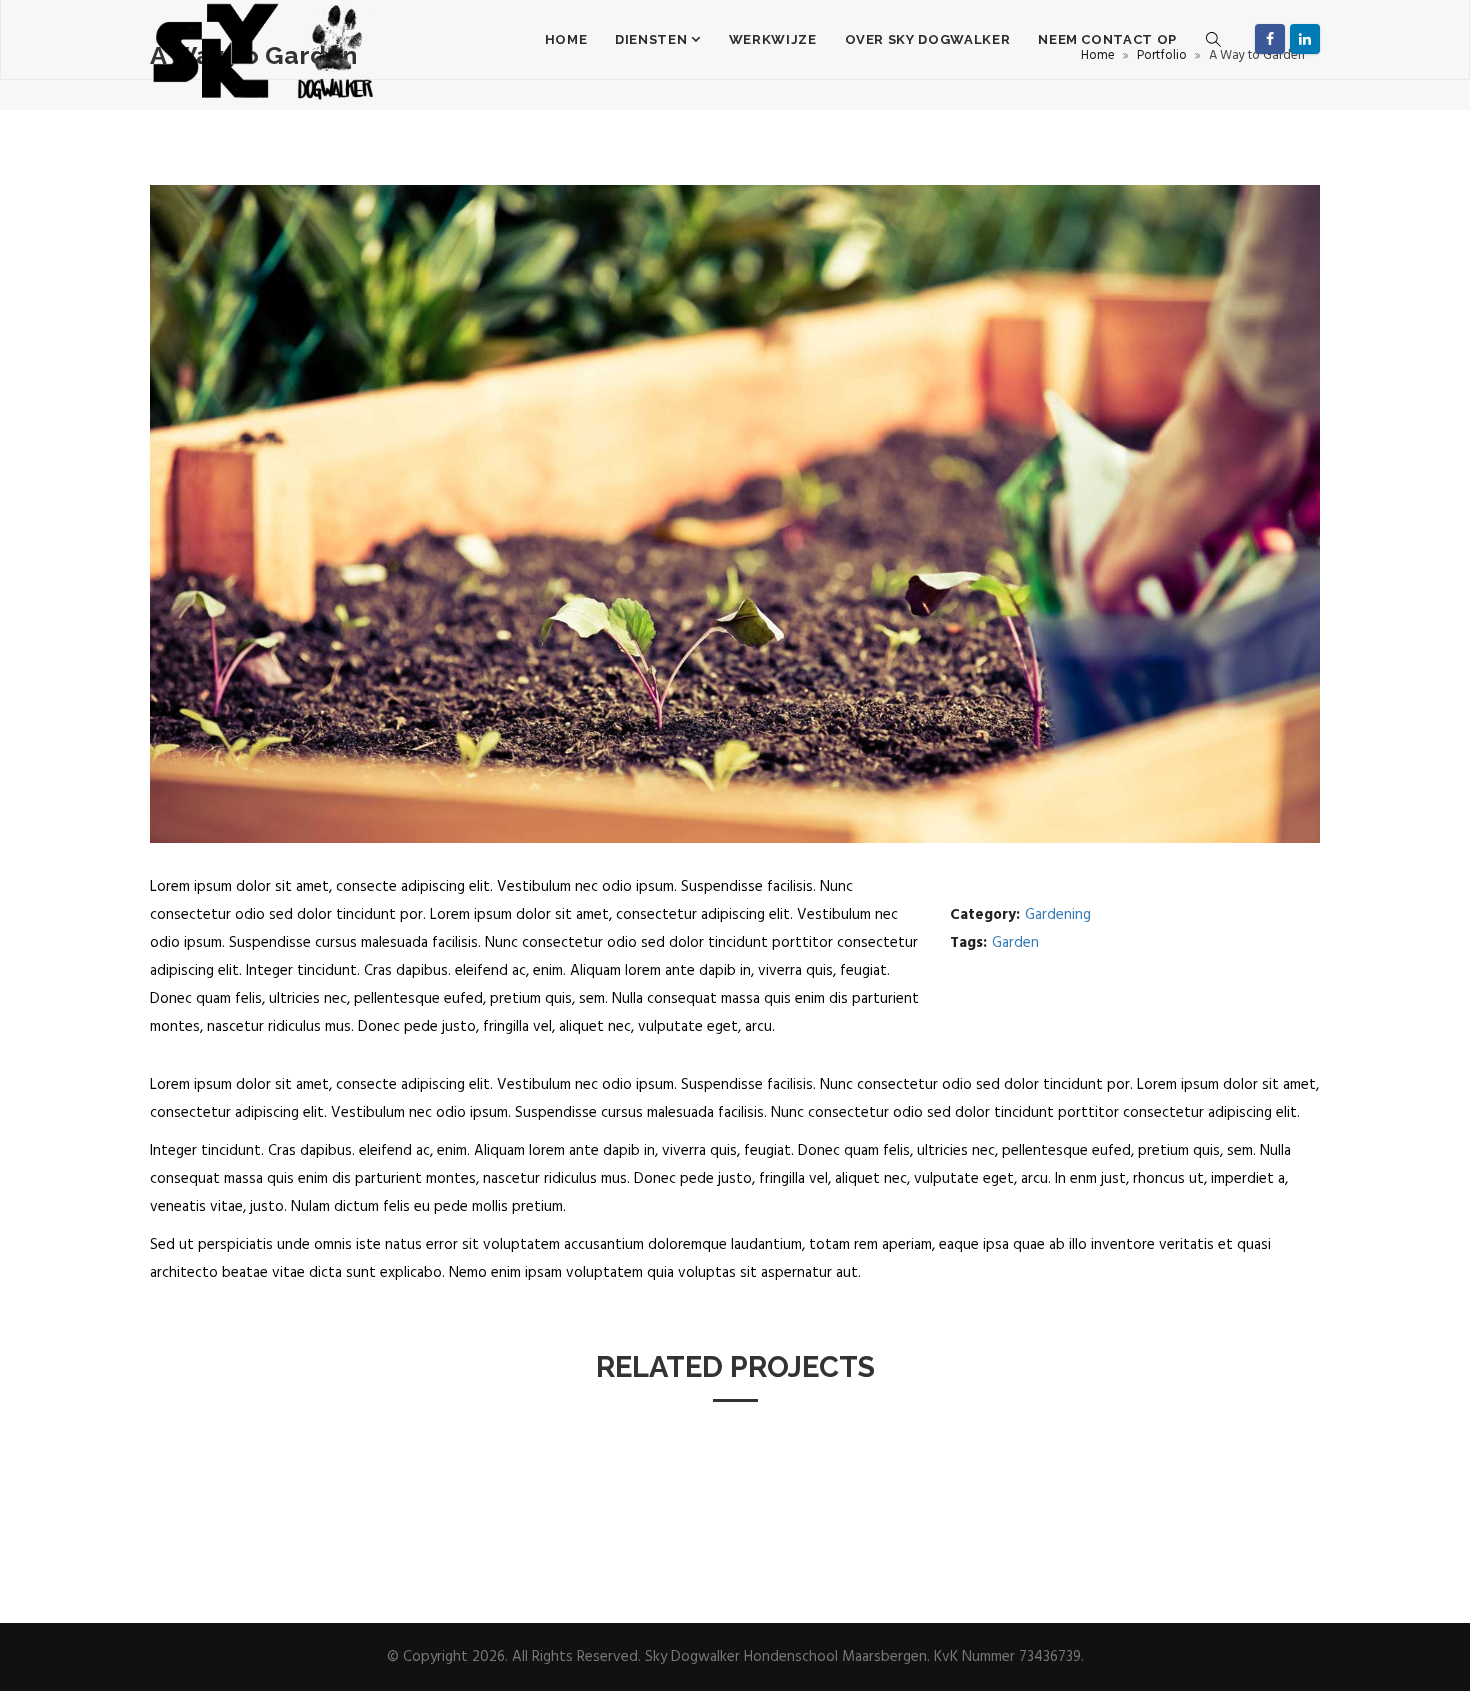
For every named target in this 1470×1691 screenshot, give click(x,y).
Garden (1015, 943)
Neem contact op (1107, 39)
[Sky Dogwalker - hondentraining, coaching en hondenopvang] (264, 40)
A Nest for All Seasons (243, 1500)
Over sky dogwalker (928, 39)
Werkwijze (773, 39)
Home (566, 39)
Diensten (653, 39)
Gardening (1058, 915)
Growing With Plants (1231, 1500)
